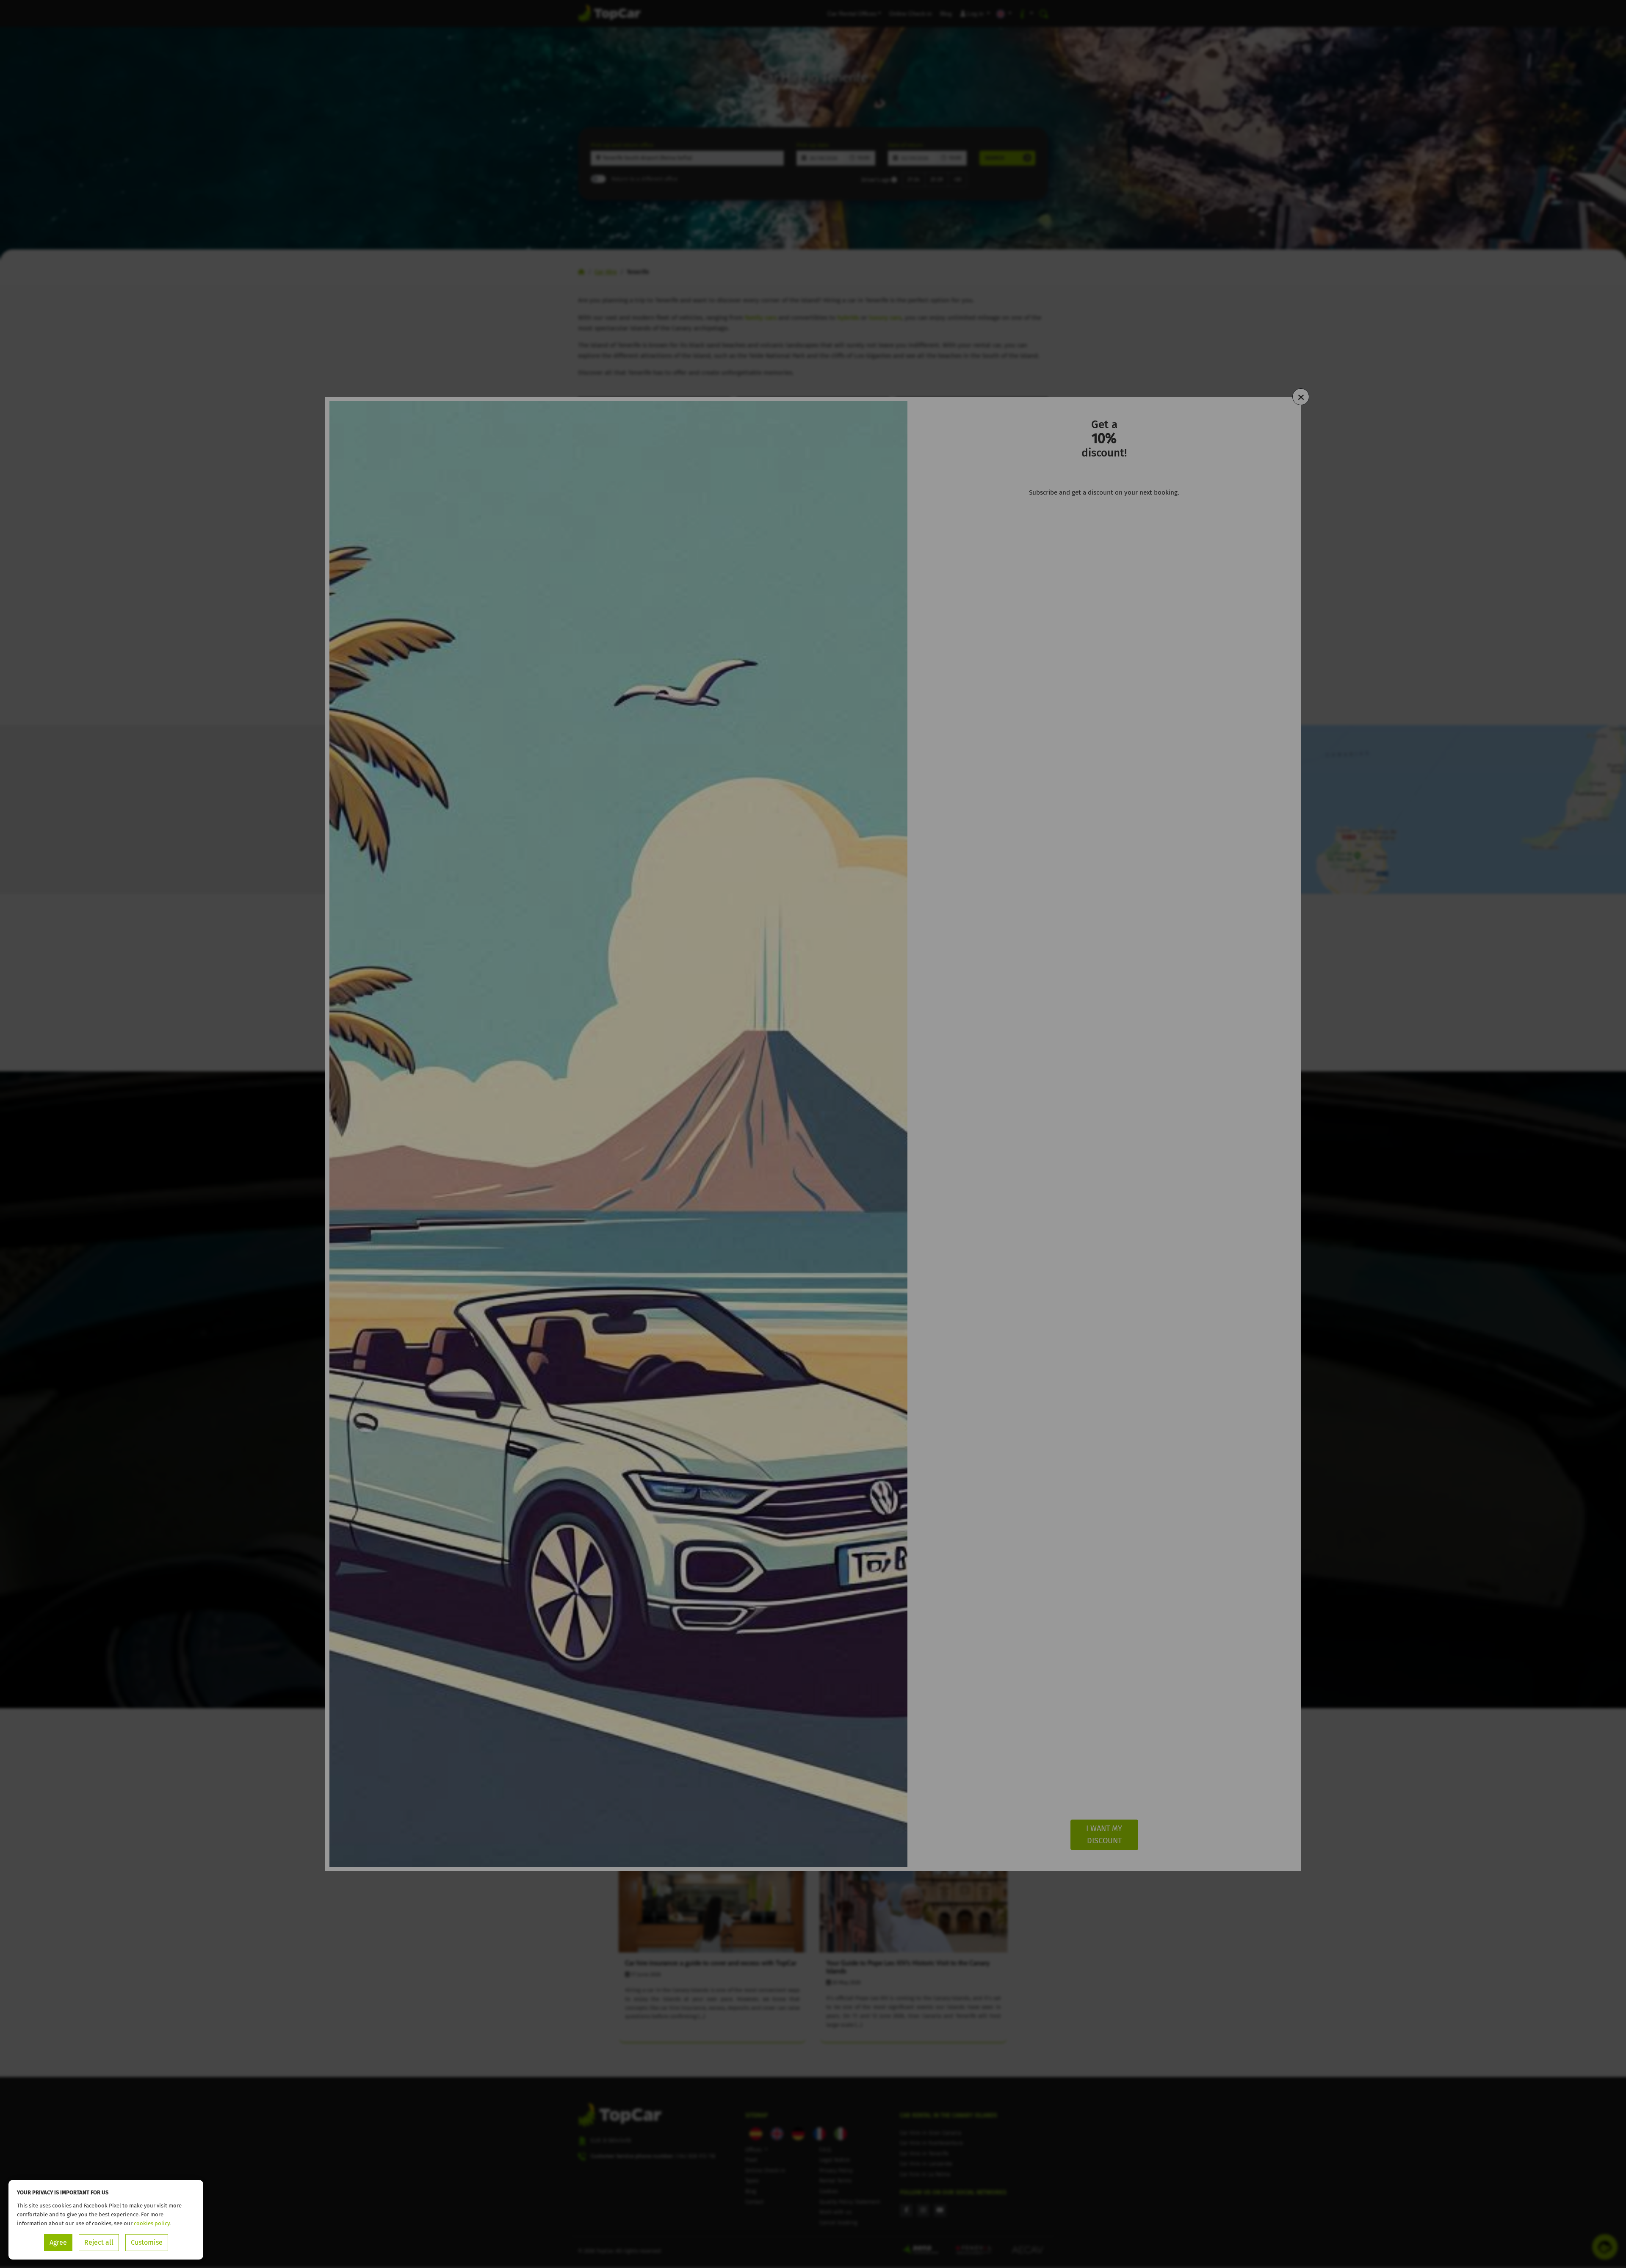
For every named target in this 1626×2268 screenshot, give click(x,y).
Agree (58, 2242)
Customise (147, 2242)
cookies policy (152, 2223)
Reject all (99, 2242)
